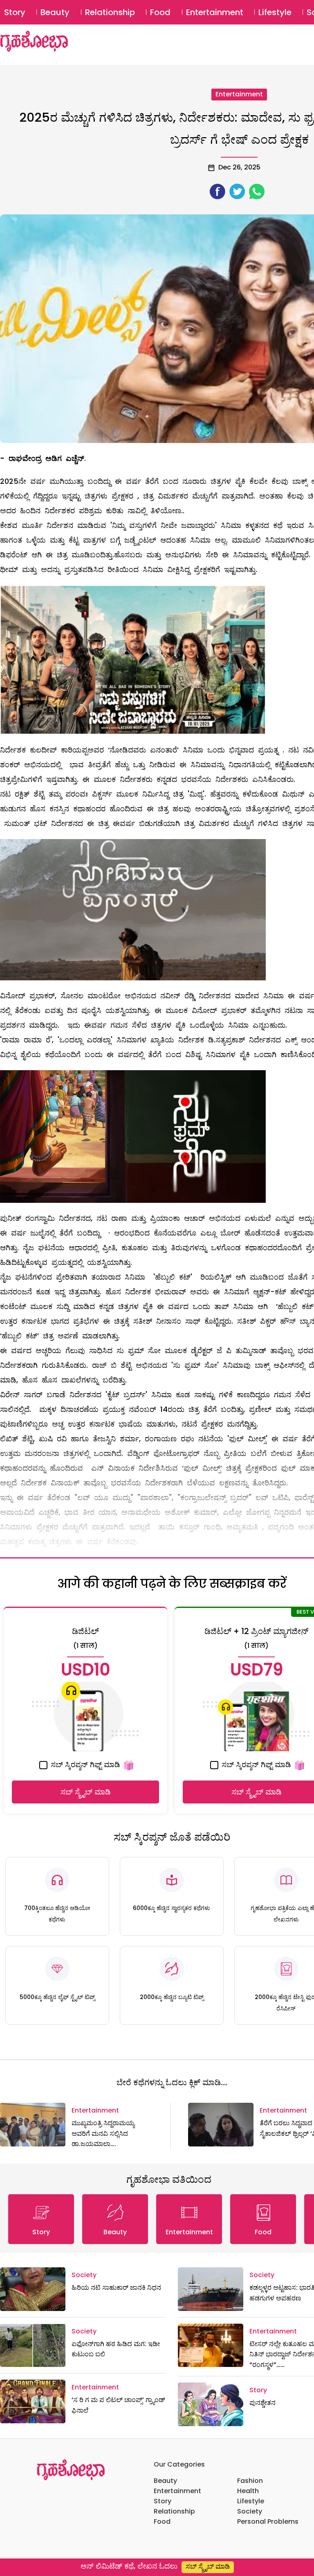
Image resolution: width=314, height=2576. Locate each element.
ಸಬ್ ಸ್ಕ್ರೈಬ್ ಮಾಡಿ (86, 1792)
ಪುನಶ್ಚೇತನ (262, 2403)
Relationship (110, 12)
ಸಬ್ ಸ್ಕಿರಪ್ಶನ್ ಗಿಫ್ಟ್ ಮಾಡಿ (84, 1764)
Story (15, 12)
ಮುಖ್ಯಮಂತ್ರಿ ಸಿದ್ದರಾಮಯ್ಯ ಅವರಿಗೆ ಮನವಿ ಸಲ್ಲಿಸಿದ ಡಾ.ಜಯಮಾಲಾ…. (103, 2133)
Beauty (55, 12)
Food (160, 12)
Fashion (250, 2481)
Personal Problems (268, 2521)
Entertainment (215, 12)
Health (248, 2491)
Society (84, 2275)
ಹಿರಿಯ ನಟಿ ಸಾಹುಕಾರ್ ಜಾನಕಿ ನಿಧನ (116, 2288)
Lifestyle (275, 12)
